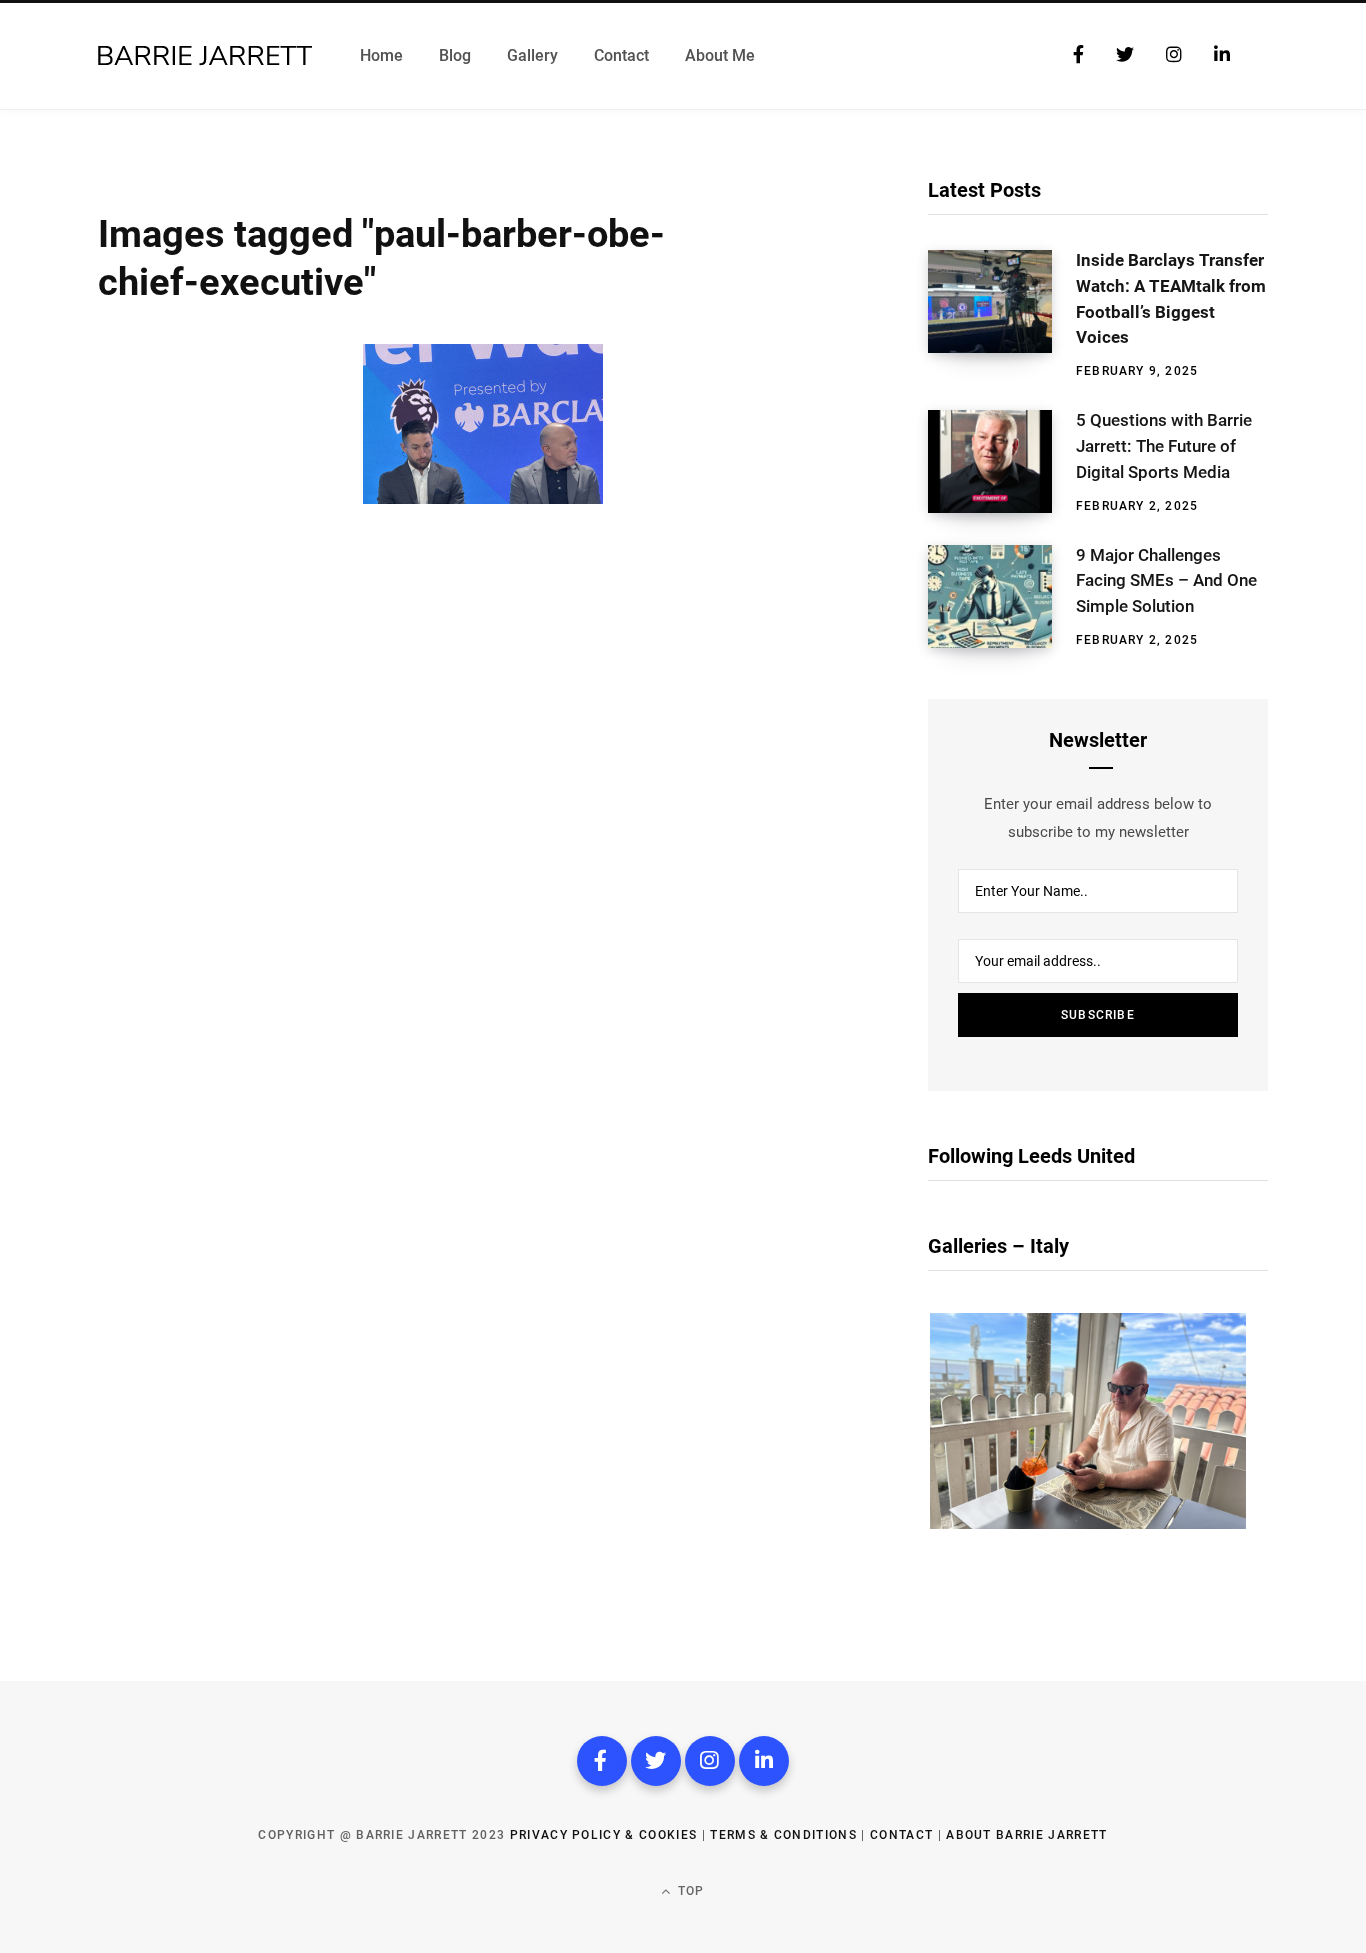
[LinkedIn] (764, 1761)
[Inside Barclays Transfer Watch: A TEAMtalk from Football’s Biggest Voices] (1002, 315)
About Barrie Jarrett (1026, 1835)
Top (689, 1891)
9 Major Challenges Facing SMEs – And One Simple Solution (1166, 581)
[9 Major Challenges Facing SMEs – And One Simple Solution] (1002, 597)
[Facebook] (602, 1761)
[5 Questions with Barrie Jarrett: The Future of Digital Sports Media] (1002, 462)
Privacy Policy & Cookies (604, 1835)
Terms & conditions (783, 1835)
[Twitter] (656, 1761)
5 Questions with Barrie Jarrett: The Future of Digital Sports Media (1164, 446)
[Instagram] (710, 1761)
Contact (901, 1835)
